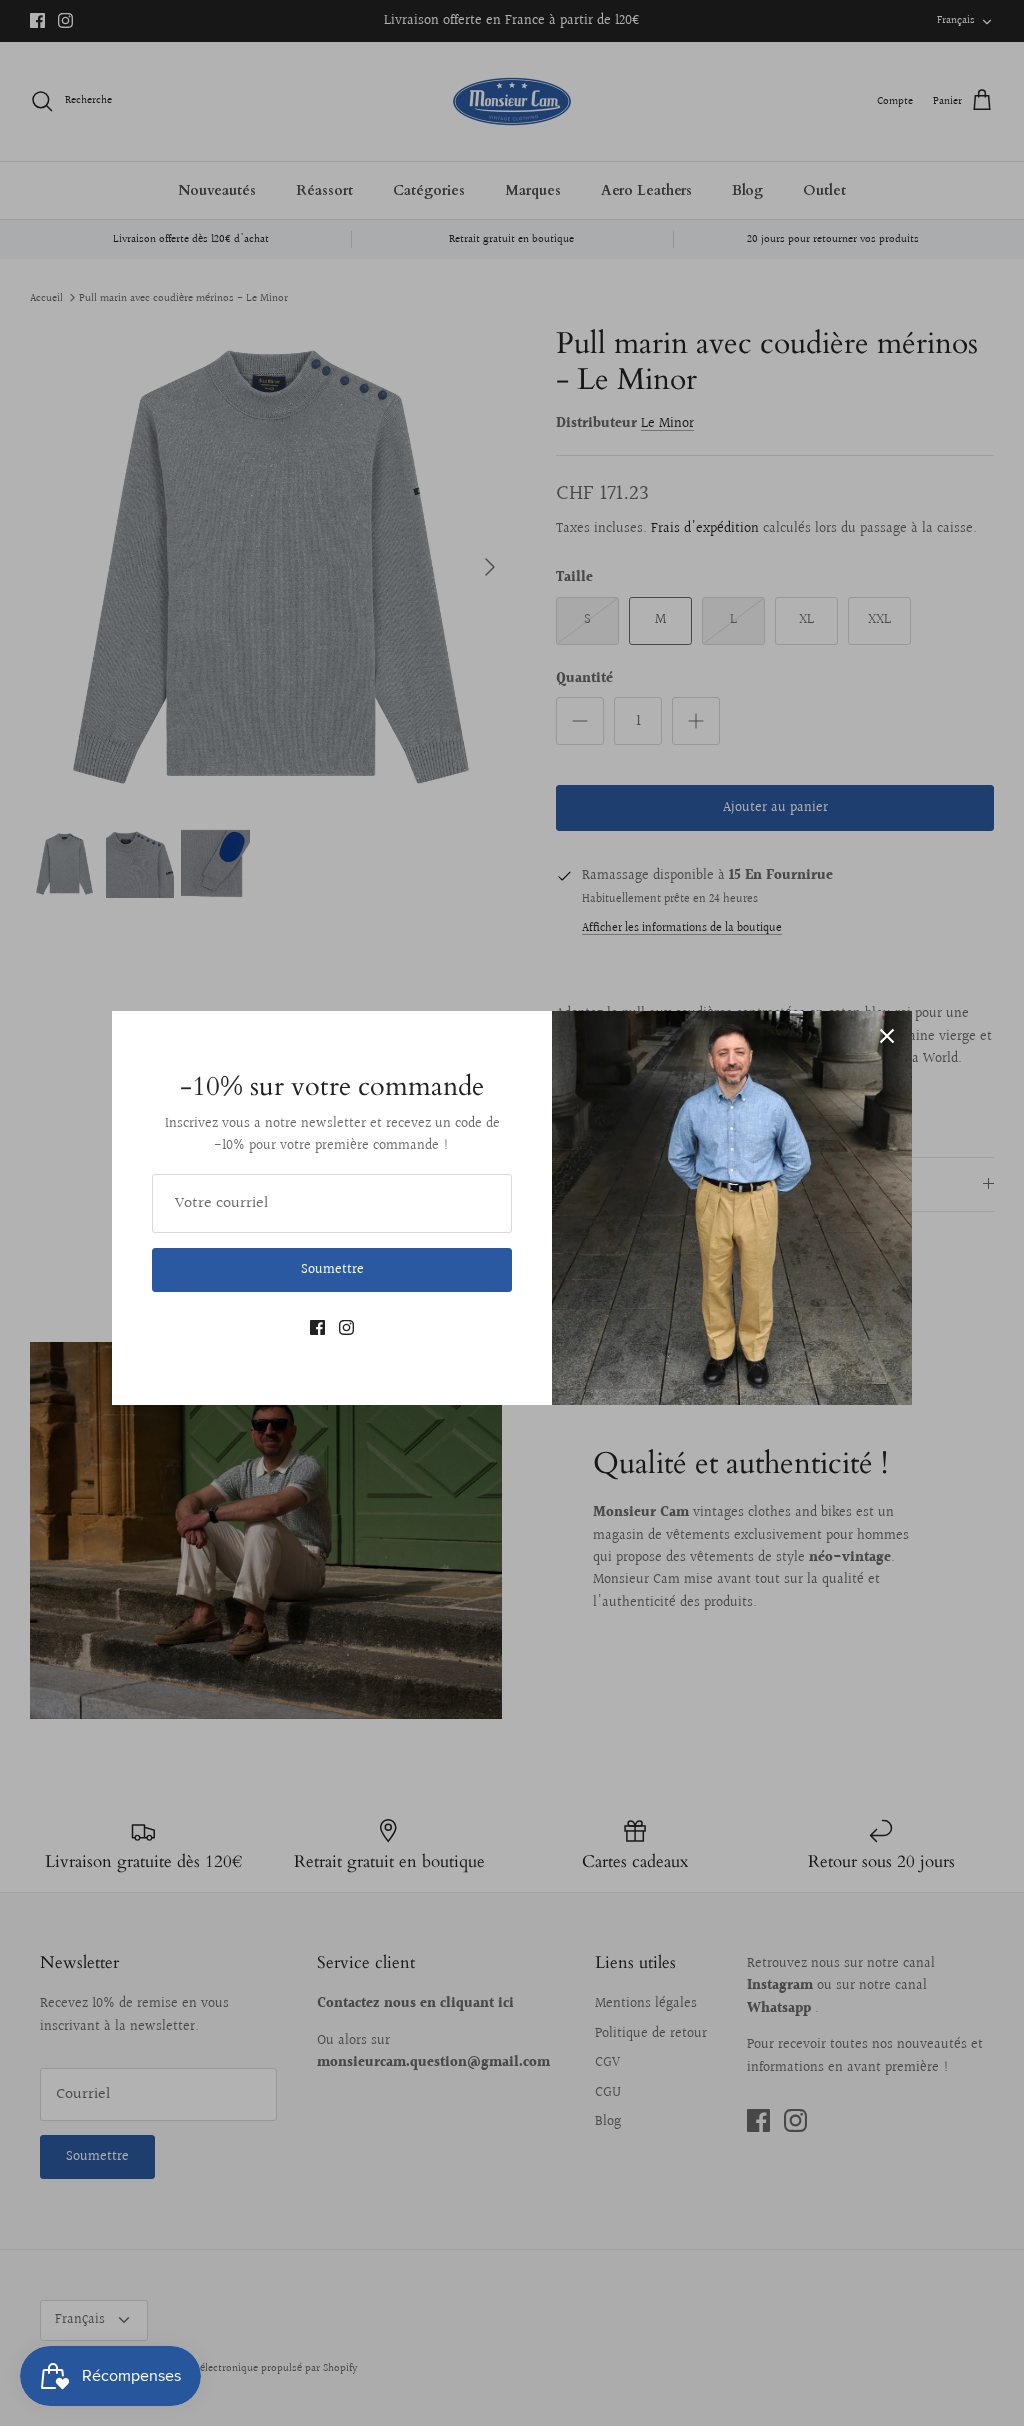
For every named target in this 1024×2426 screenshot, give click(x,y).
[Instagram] (346, 1327)
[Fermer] (887, 1036)
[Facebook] (317, 1327)
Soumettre (332, 1270)
